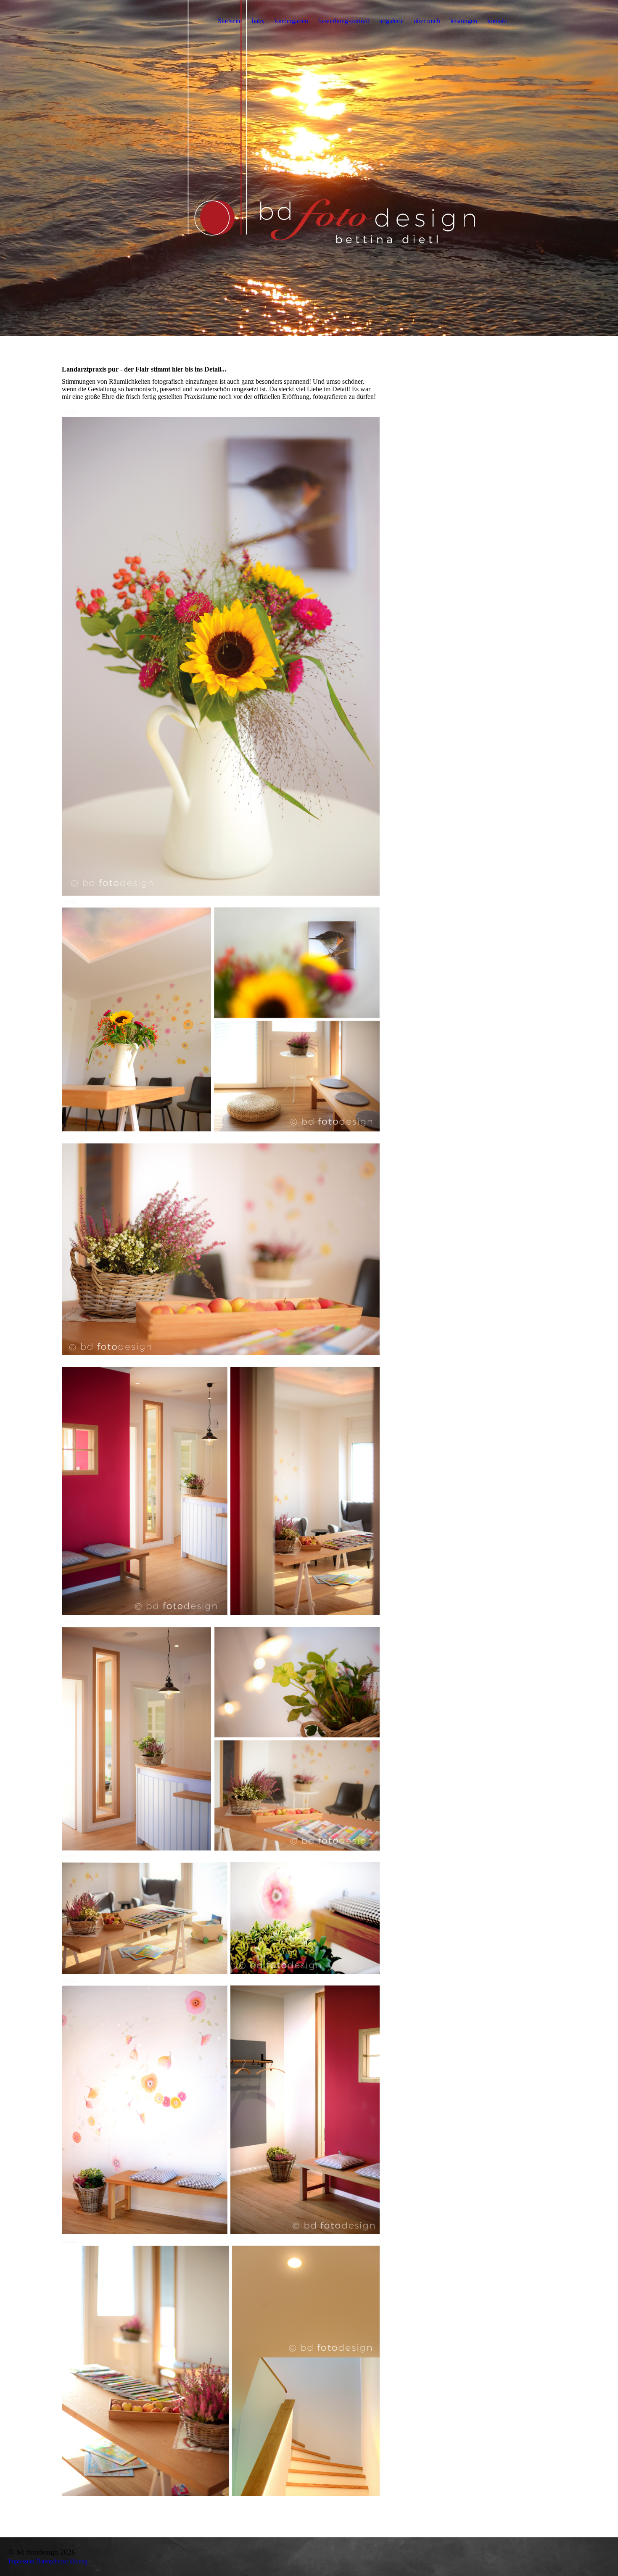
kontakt (497, 21)
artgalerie (391, 21)
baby (258, 21)
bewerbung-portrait (344, 21)
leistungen (464, 21)
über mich (427, 21)
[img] (309, 168)
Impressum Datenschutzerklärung (48, 2561)
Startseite (230, 21)
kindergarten (292, 21)
